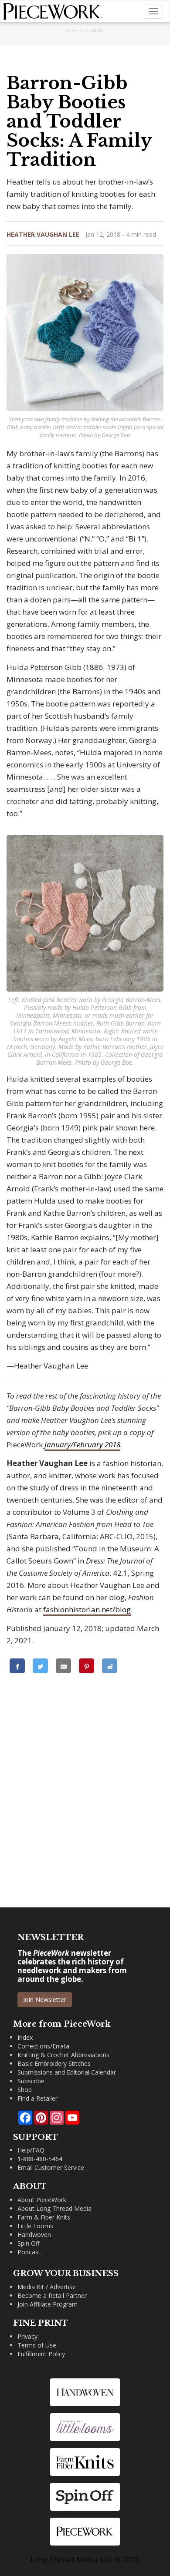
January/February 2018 (82, 1444)
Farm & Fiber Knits (44, 2217)
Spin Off (29, 2243)
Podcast (29, 2252)
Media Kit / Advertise (47, 2287)
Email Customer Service (51, 2167)
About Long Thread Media (54, 2208)
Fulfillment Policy (41, 2354)
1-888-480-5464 (40, 2159)
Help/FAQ (31, 2150)
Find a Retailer (37, 2098)
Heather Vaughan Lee (43, 234)
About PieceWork (42, 2200)
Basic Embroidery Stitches (54, 2063)
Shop (25, 2090)
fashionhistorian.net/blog (87, 1609)
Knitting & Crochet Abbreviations (63, 2055)
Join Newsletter (45, 1999)
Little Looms (35, 2226)
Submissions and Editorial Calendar (67, 2072)
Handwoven (34, 2235)
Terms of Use (37, 2345)
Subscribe (31, 2081)
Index (25, 2037)
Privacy (27, 2336)
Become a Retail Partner (52, 2295)
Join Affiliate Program (48, 2304)
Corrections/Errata (43, 2046)
